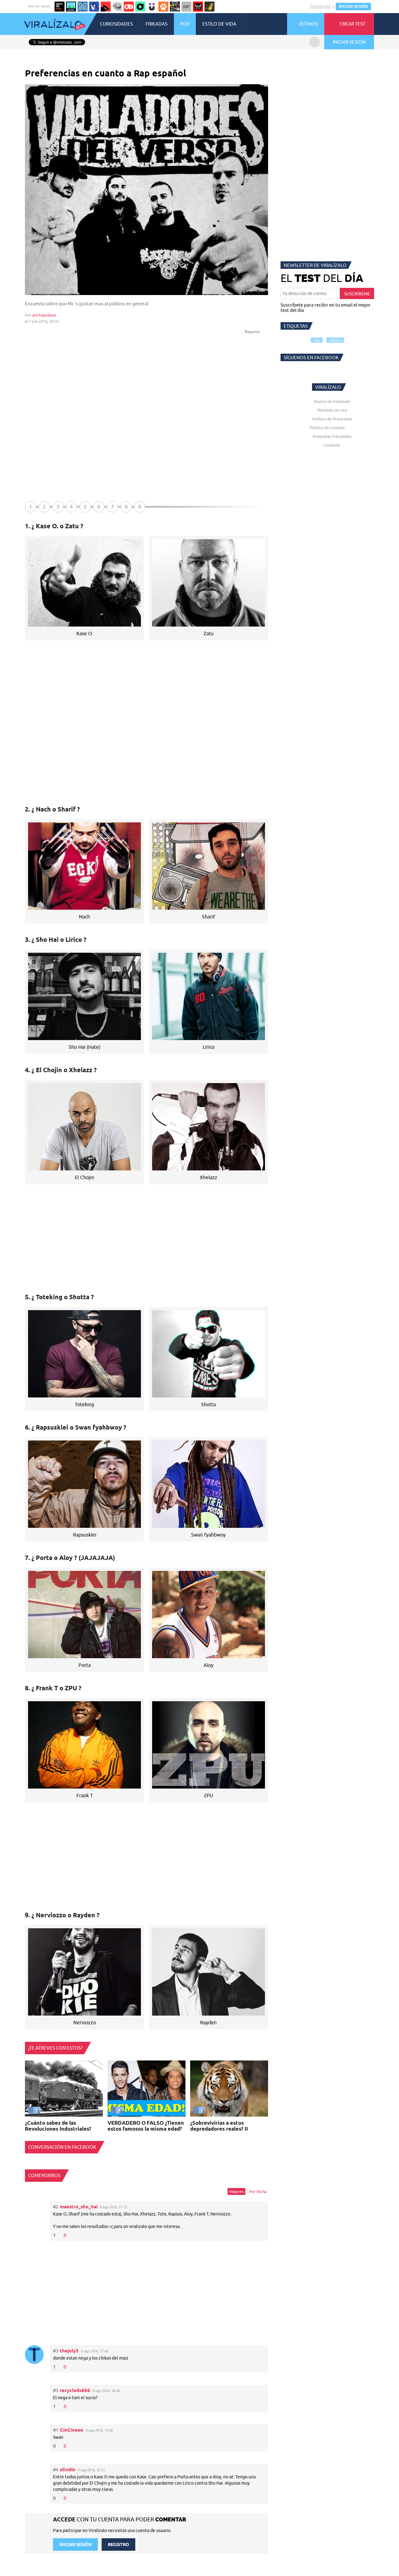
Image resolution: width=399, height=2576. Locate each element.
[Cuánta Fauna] (163, 7)
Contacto (332, 445)
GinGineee (72, 2430)
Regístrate (320, 6)
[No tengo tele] (175, 7)
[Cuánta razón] (71, 7)
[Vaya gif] (186, 7)
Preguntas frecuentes (332, 436)
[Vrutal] (129, 7)
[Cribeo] (140, 7)
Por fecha (258, 2191)
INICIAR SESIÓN (353, 7)
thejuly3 (69, 2351)
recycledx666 (75, 2390)
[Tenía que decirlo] (198, 7)
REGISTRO (118, 2545)
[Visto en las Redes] (94, 7)
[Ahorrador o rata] (209, 7)
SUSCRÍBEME (357, 294)
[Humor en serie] (152, 7)
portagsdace (44, 315)
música (335, 340)
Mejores (236, 2191)
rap (317, 340)
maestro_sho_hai (79, 2207)
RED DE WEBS (39, 6)
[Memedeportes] (83, 7)
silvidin (68, 2469)
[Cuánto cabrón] (117, 7)
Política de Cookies (327, 428)
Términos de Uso (332, 410)
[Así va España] (106, 7)
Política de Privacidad (332, 419)
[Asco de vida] (60, 7)
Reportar (253, 332)
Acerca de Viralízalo (332, 401)
